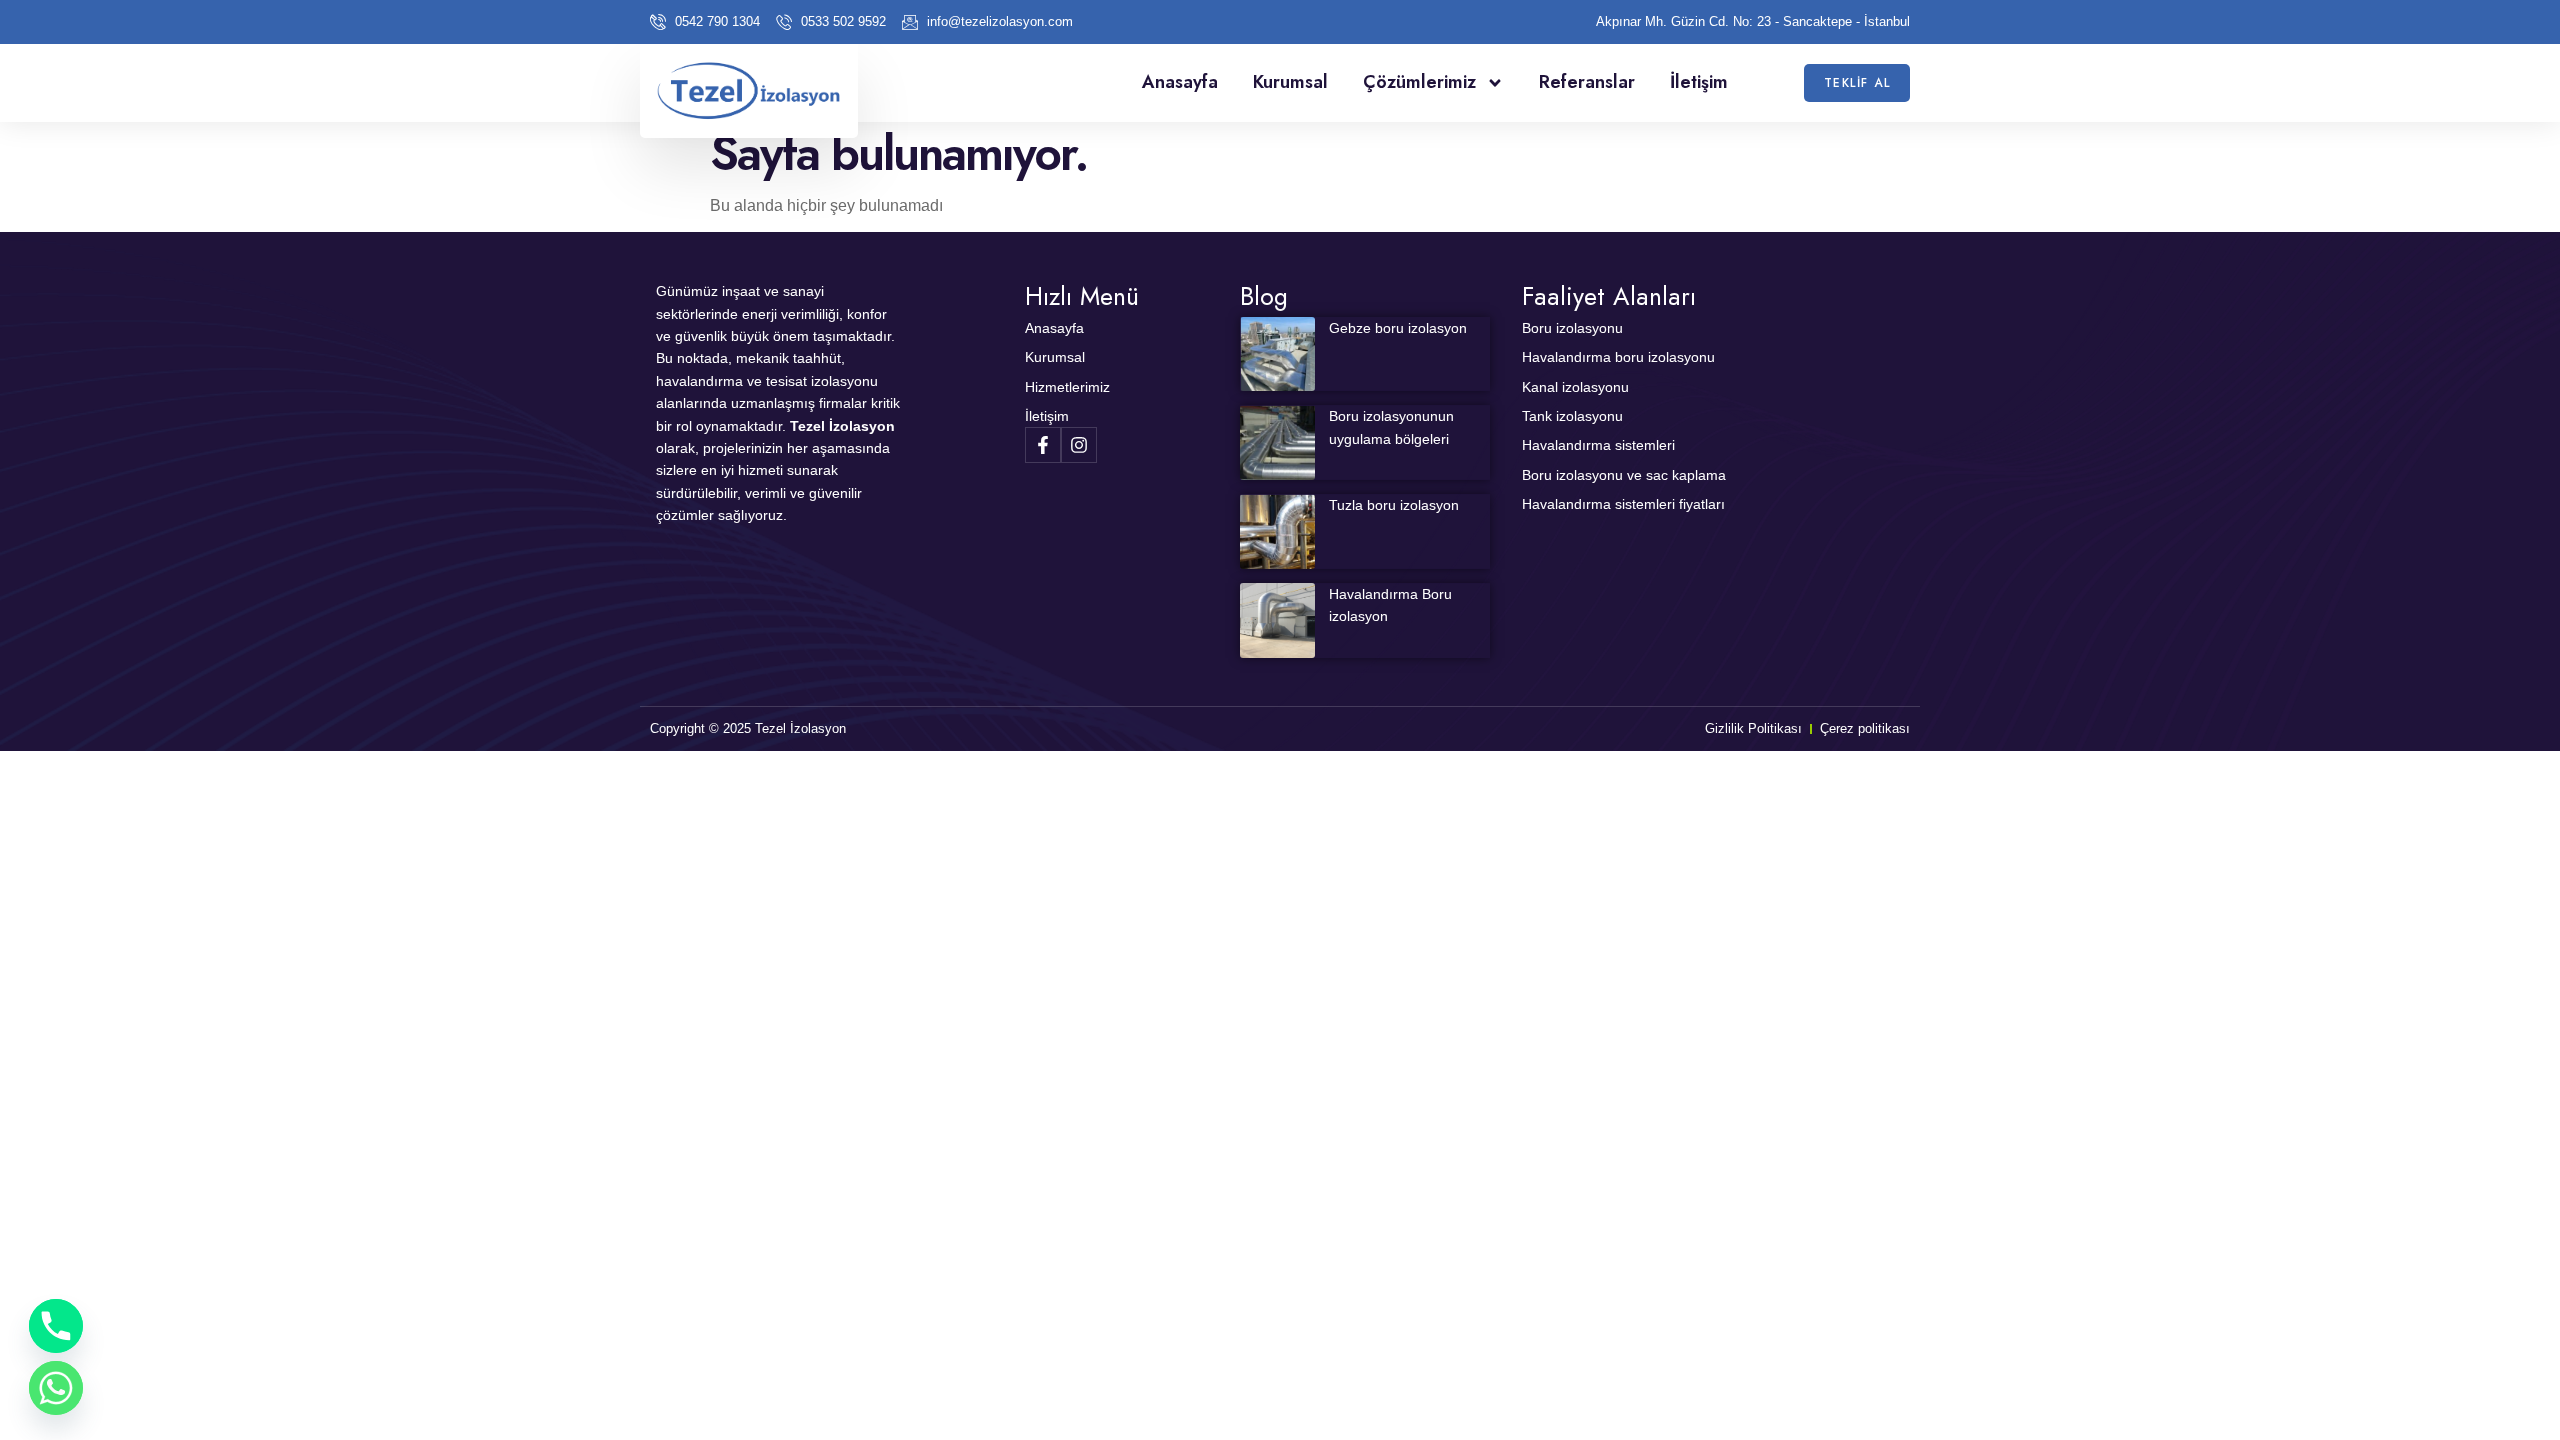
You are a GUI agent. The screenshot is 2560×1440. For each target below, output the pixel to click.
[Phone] (56, 1326)
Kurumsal (1290, 82)
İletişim (1699, 82)
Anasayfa (1180, 82)
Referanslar (1587, 82)
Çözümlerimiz (1419, 82)
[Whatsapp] (56, 1388)
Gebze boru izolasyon (1398, 328)
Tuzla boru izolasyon (1394, 505)
